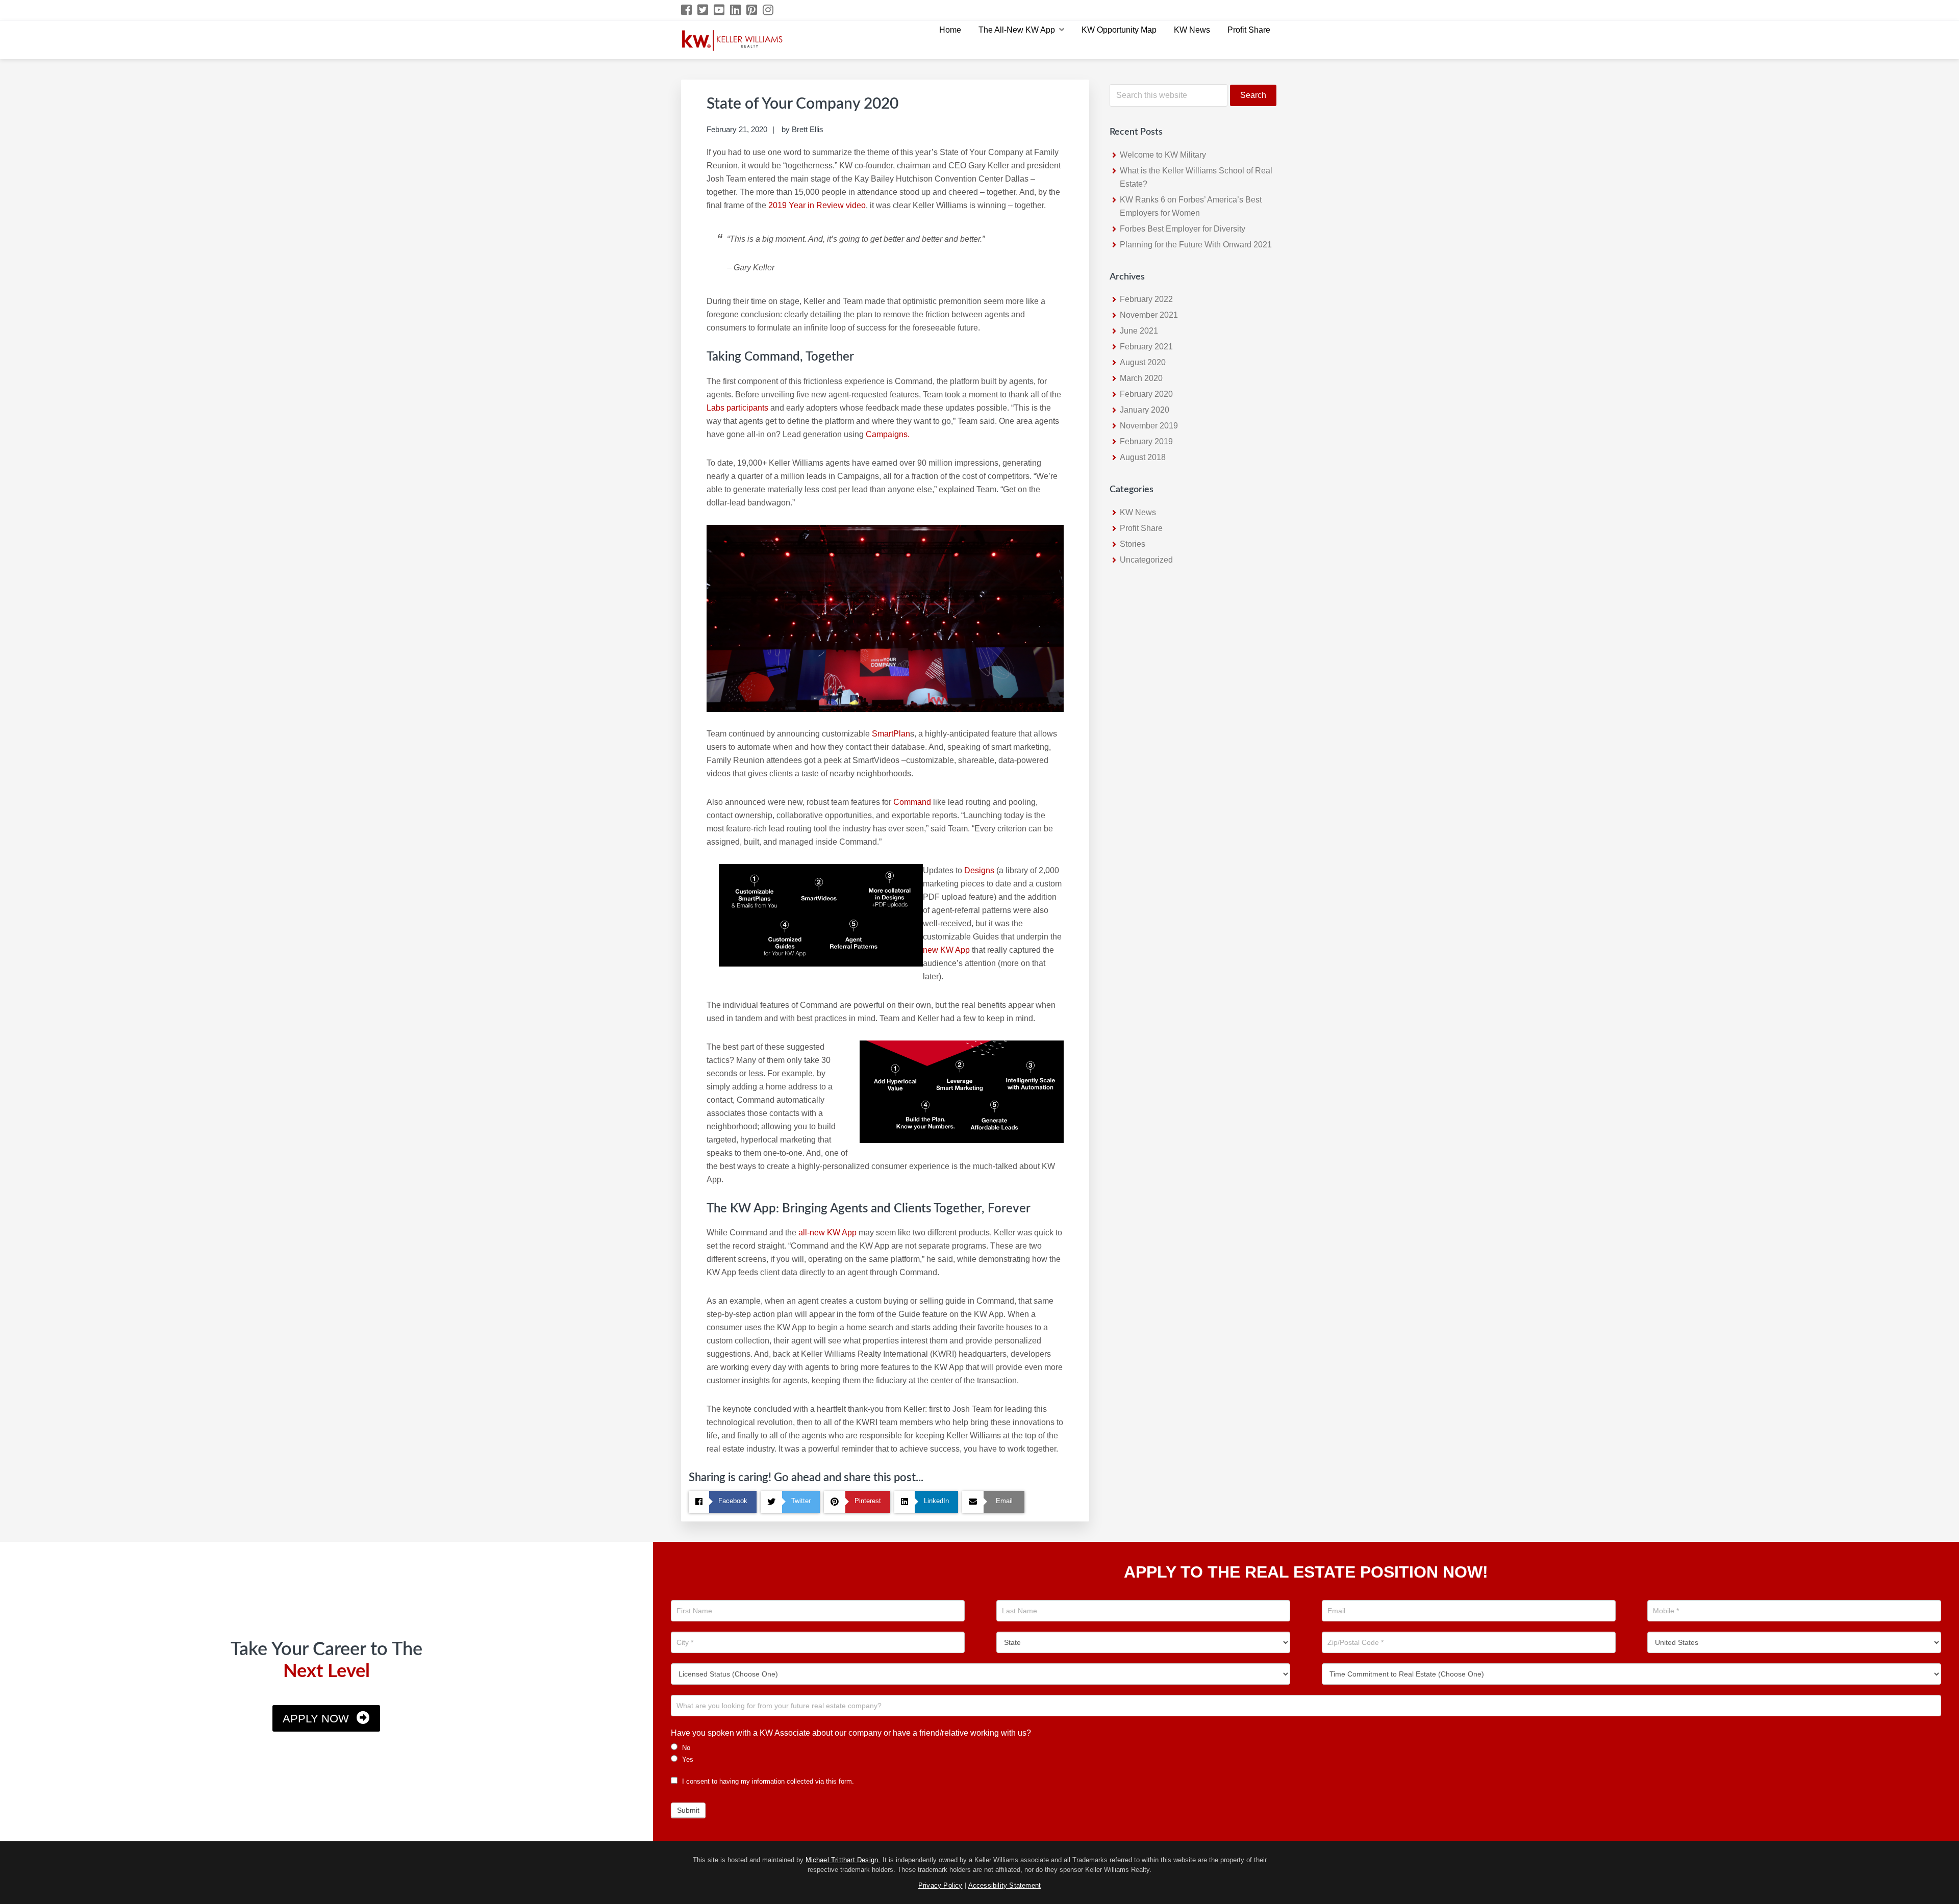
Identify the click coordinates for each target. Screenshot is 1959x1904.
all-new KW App (827, 1233)
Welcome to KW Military (1163, 155)
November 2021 (1149, 315)
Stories (1133, 544)
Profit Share (1141, 528)
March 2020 (1141, 378)
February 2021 (1146, 347)
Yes (687, 1759)
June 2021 (1139, 331)
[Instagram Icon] (769, 10)
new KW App (947, 950)
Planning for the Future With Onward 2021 (1196, 245)
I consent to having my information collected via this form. (767, 1781)
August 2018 (1143, 457)
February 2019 (1146, 441)
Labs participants (737, 408)
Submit (688, 1810)
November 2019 (1149, 426)
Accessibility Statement (1005, 1885)
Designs (979, 870)
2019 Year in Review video (817, 205)
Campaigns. (888, 434)
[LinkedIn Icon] (736, 10)
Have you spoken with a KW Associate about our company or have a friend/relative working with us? (851, 1733)
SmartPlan (891, 734)
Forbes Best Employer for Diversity (1183, 229)
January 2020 (1145, 410)
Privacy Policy (940, 1885)
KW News (1138, 512)
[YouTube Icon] (720, 10)
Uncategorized (1146, 560)
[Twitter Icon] (703, 10)
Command (912, 802)
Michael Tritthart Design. (843, 1860)
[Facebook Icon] (687, 10)
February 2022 (1146, 299)
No (685, 1748)
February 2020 (1146, 394)
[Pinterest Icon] (752, 10)
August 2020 (1143, 362)
